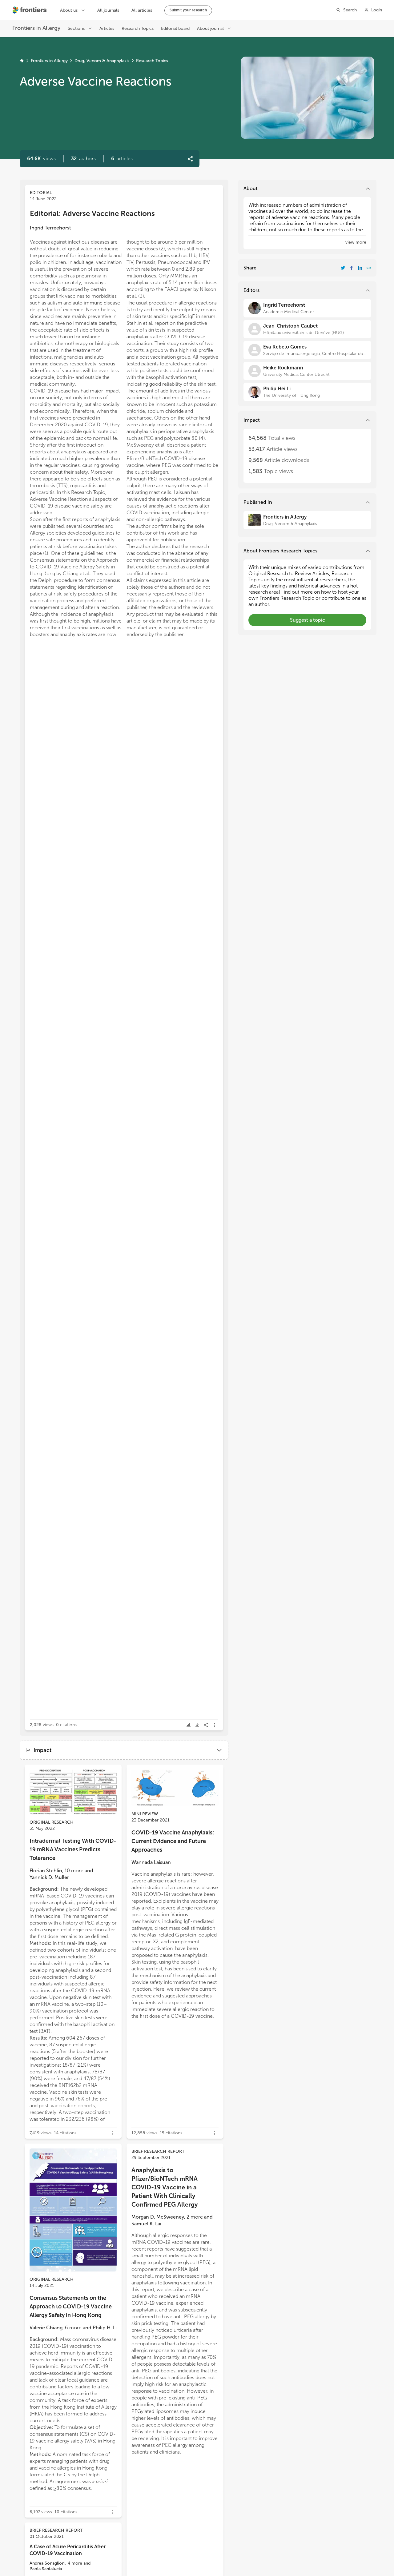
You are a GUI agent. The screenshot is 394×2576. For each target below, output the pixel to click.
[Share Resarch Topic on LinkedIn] (360, 268)
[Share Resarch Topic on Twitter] (343, 268)
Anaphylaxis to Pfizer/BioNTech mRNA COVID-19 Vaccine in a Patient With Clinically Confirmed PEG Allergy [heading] (165, 2187)
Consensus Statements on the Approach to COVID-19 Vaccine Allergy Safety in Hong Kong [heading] (71, 2307)
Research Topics (152, 61)
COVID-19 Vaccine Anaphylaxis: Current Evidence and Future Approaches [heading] (173, 1841)
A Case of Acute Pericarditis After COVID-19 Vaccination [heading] (68, 2550)
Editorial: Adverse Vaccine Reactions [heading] (92, 213)
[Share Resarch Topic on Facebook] (352, 268)
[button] (83, 159)
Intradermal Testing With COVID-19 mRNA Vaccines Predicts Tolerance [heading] (73, 1849)
